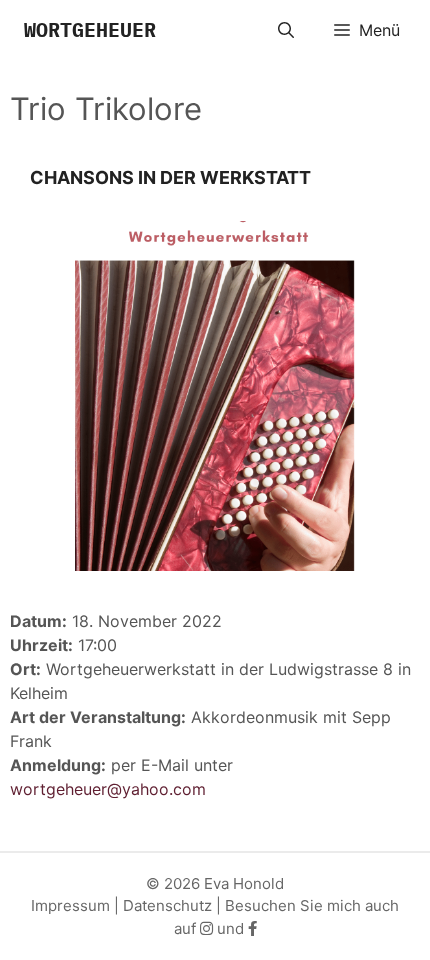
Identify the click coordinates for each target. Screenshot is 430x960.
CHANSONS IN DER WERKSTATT (170, 177)
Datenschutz (167, 905)
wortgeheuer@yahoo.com (108, 789)
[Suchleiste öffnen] (286, 30)
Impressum (70, 905)
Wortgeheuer (90, 29)
